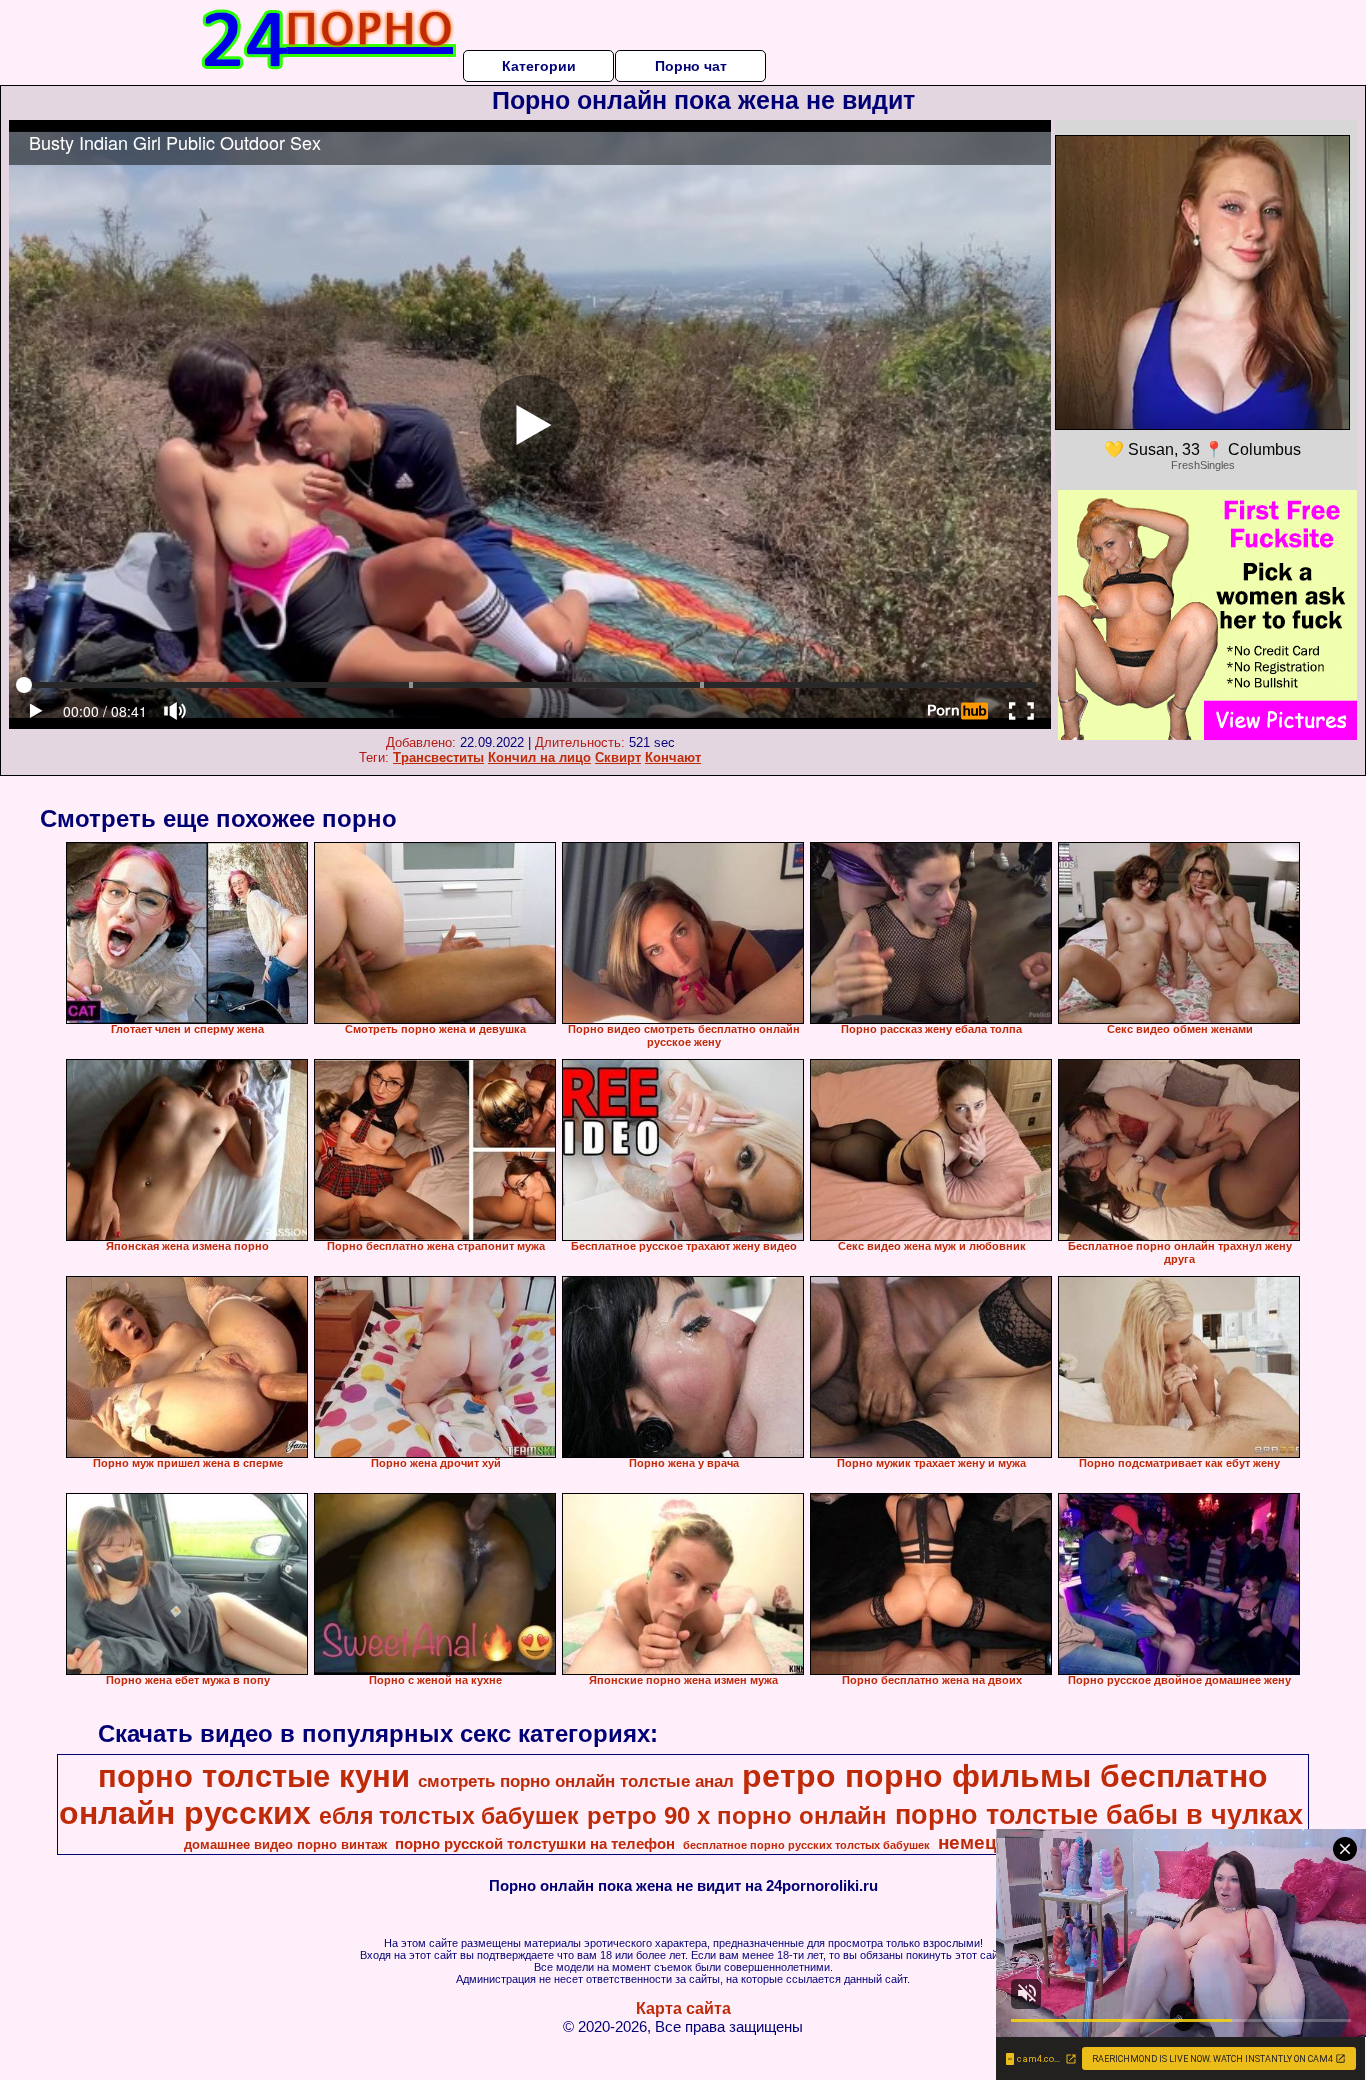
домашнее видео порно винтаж (285, 1844)
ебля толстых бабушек (449, 1816)
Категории (539, 66)
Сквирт (618, 757)
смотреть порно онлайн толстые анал (576, 1781)
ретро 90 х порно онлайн (737, 1815)
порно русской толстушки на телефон (535, 1844)
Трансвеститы (438, 757)
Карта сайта (683, 2008)
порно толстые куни (254, 1776)
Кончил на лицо (539, 757)
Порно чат (691, 66)
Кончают (673, 757)
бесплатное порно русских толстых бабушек (806, 1845)
